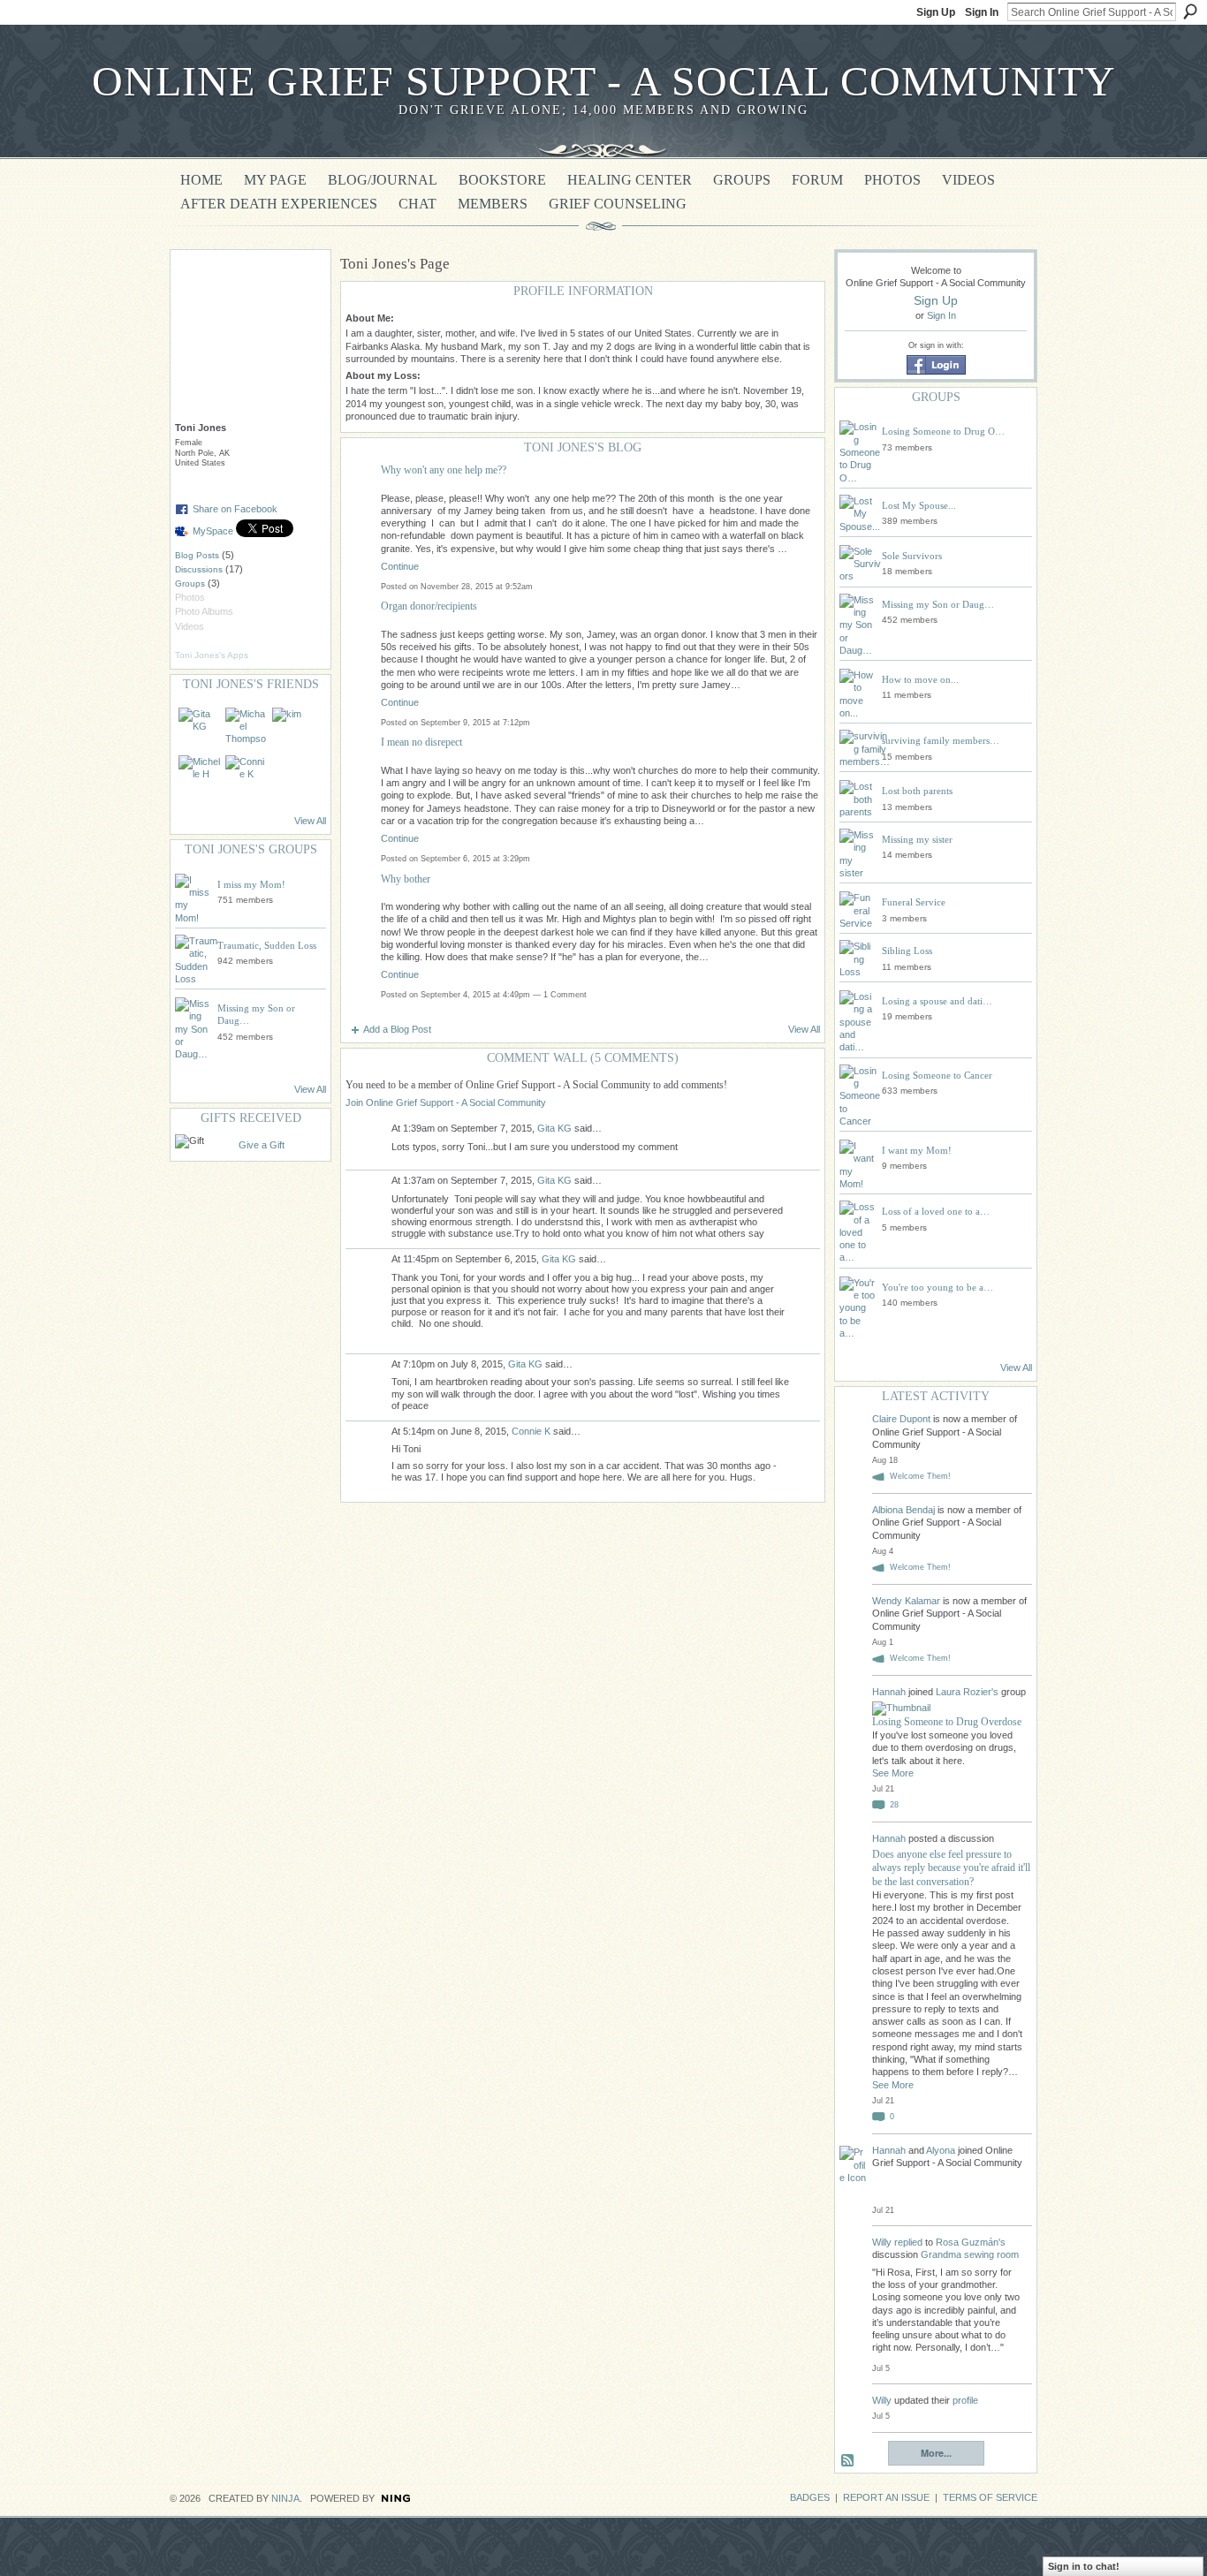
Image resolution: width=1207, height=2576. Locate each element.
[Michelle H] (200, 777)
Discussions (199, 569)
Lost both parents (917, 791)
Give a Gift (262, 1145)
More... (936, 2453)
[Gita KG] (200, 729)
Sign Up (936, 12)
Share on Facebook (235, 509)
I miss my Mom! (251, 884)
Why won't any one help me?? (444, 470)
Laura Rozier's (967, 1692)
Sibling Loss (907, 951)
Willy (882, 2242)
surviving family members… (941, 740)
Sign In (982, 12)
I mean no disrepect (421, 742)
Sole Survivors (912, 556)
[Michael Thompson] (247, 729)
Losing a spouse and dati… (937, 1001)
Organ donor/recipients (429, 606)
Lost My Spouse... (919, 505)
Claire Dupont (901, 1419)
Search (1190, 11)
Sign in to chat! (1084, 2566)
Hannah (890, 1692)
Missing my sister (917, 839)
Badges (810, 2497)
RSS (848, 2461)
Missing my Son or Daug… (938, 604)
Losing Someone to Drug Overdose (947, 1722)
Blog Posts (197, 555)
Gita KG (554, 1128)
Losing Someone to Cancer (937, 1075)
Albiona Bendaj (903, 1510)
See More (893, 1773)
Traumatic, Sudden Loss (267, 945)
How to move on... (920, 679)
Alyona (941, 2150)
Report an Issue (886, 2497)
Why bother (406, 879)
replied (908, 2242)
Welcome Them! (920, 1476)
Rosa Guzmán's (971, 2242)
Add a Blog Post (397, 1029)
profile (965, 2400)
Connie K (531, 1431)
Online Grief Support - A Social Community (604, 81)
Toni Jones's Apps (212, 655)
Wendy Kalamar (906, 1601)
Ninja (285, 2498)
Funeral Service (914, 902)
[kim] (293, 729)
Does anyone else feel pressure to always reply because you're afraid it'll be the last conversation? (951, 1868)
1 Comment (565, 995)
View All (310, 821)
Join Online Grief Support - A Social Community (446, 1102)
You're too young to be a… (938, 1287)
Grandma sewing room (970, 2254)
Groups (190, 583)
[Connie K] (247, 777)
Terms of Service (990, 2497)
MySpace (213, 531)
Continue (400, 566)
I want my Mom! (917, 1150)
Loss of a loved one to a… (936, 1211)
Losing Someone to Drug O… (943, 431)
